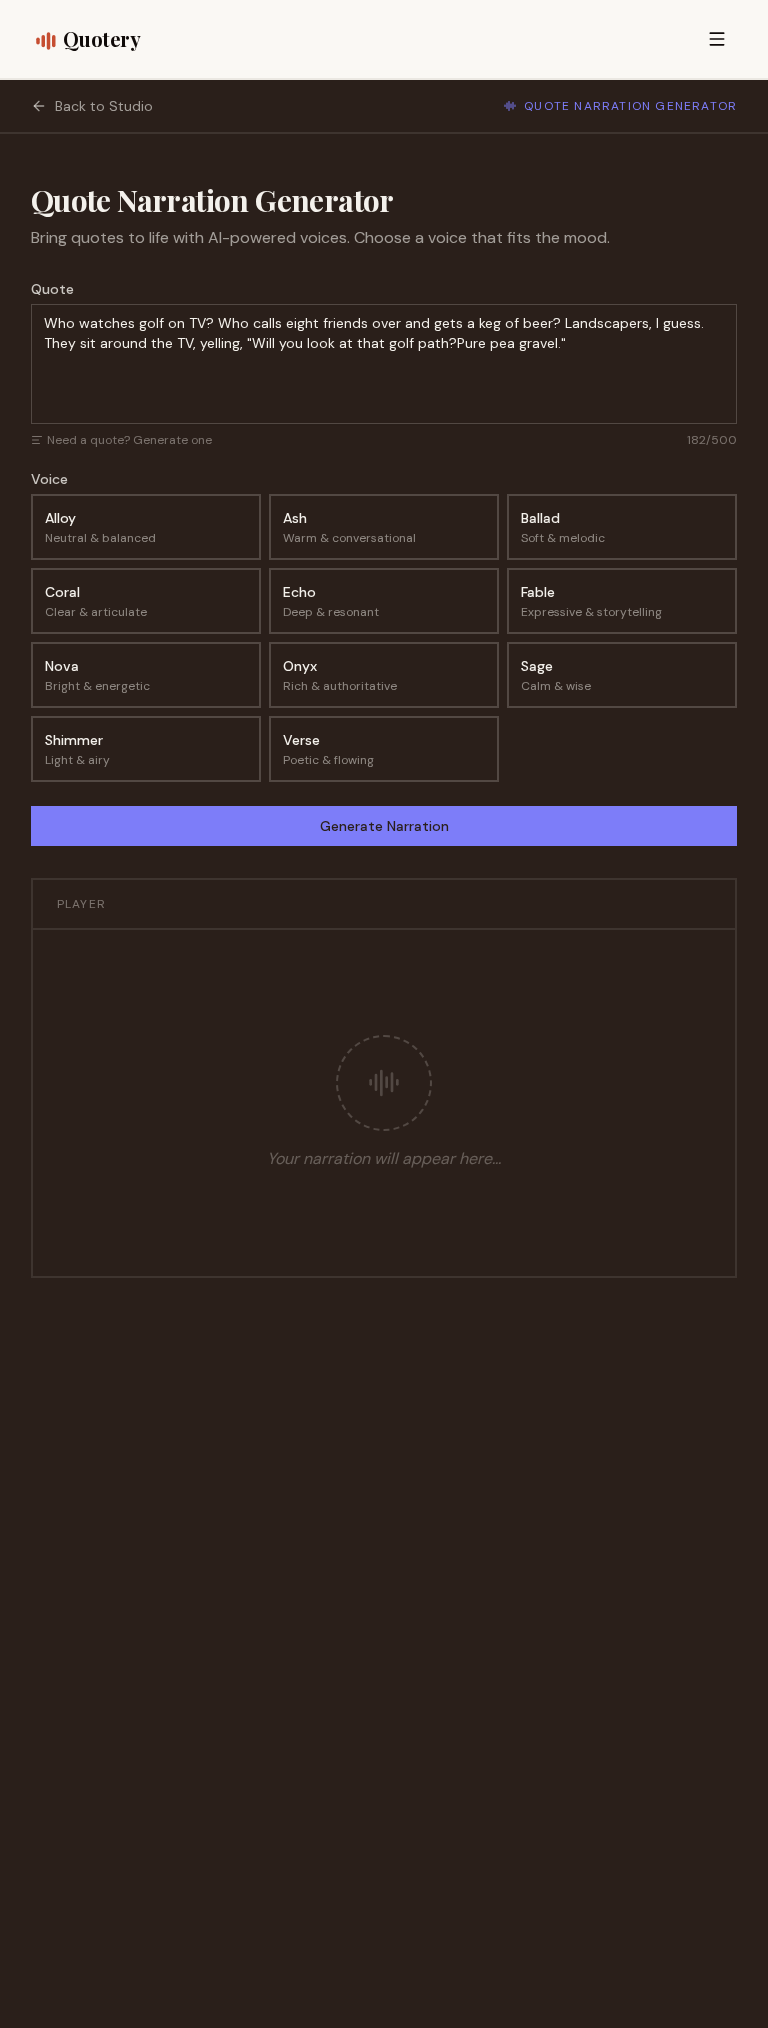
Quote (52, 289)
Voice (49, 479)
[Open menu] (717, 39)
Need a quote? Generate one (129, 440)
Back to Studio (104, 106)
